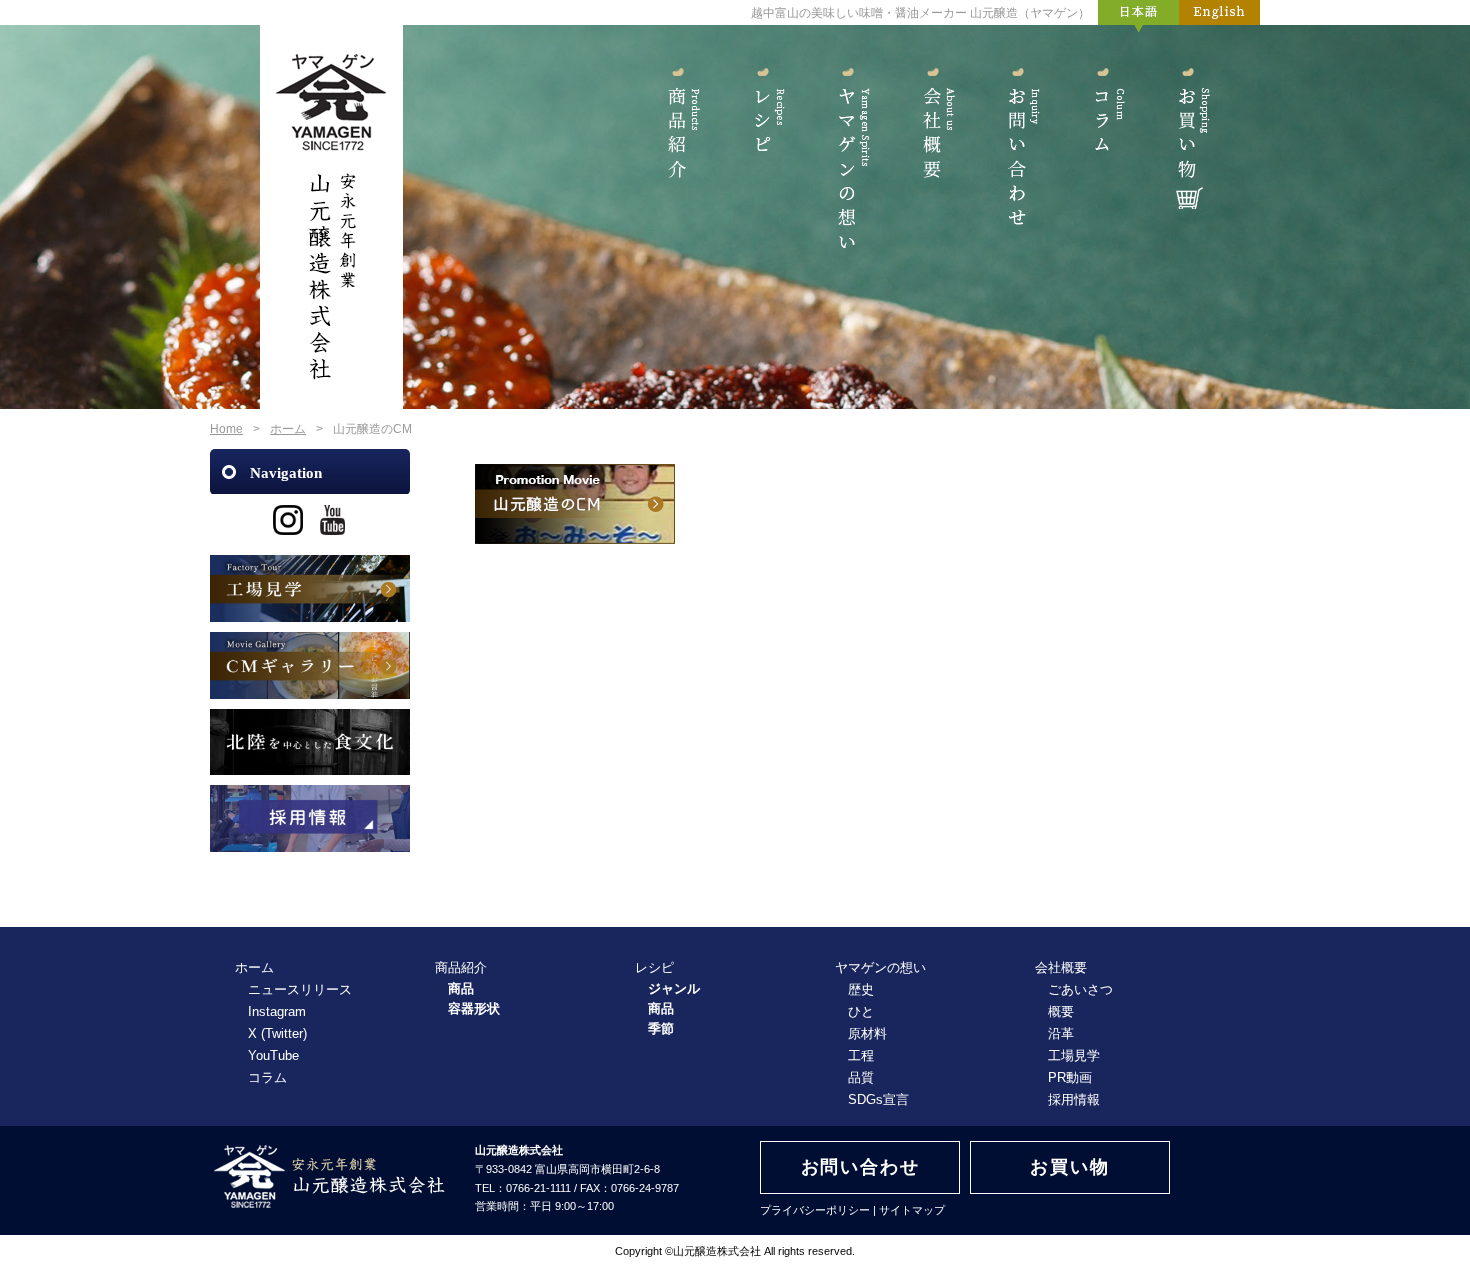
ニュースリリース (300, 989)
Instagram (277, 1011)
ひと (861, 1011)
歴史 (861, 989)
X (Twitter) (277, 1033)
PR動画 (1070, 1077)
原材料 (867, 1033)
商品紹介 (677, 148)
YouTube (273, 1055)
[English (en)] (1219, 16)
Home (226, 429)
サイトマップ (912, 1210)
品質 (861, 1077)
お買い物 (1187, 148)
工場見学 (1074, 1055)
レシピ (762, 148)
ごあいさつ (1080, 989)
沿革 (1061, 1033)
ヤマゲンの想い (847, 148)
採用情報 (1074, 1099)
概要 (1061, 1011)
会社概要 (932, 148)
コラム (1102, 148)
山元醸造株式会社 (717, 1251)
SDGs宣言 (878, 1099)
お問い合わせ (1017, 148)
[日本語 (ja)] (1138, 16)
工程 (861, 1055)
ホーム (288, 429)
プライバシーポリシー (815, 1210)
